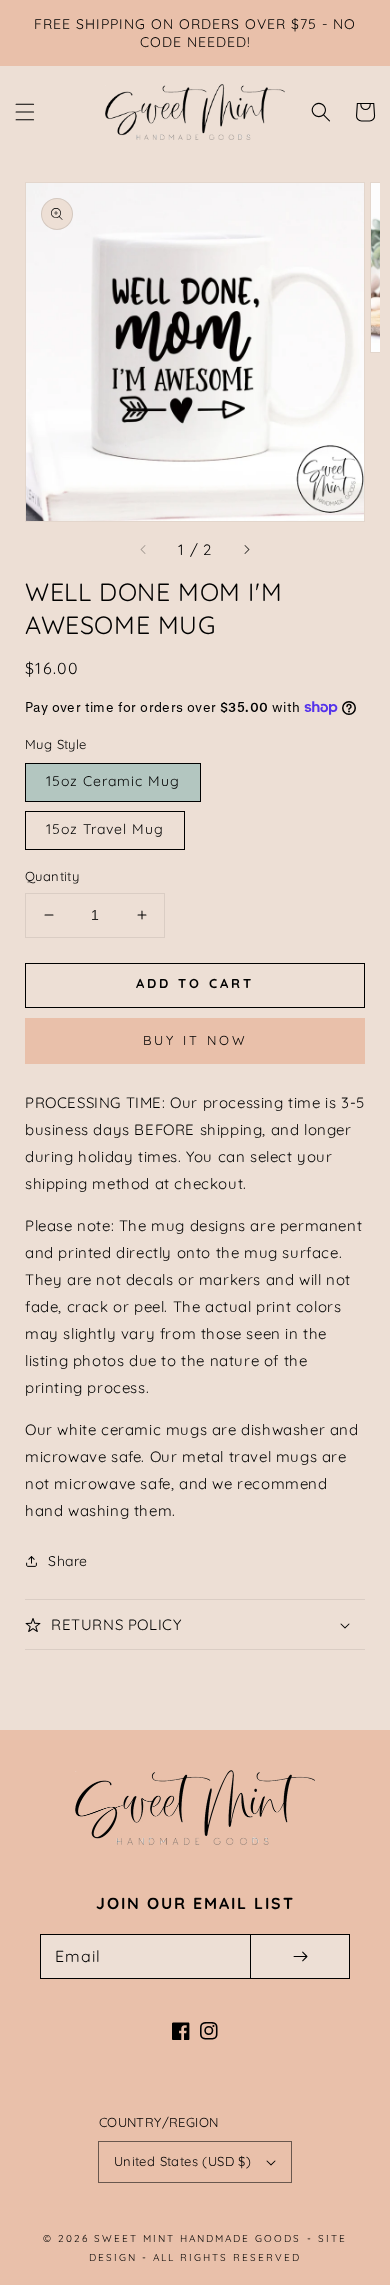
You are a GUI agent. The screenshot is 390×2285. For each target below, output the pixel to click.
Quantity (52, 876)
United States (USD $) (182, 2161)
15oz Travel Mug (105, 829)
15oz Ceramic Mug (113, 781)
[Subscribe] (300, 1956)
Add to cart (195, 983)
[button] (25, 112)
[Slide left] (144, 549)
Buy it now (195, 1040)
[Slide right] (246, 549)
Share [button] (68, 1561)
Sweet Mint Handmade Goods (197, 2238)
